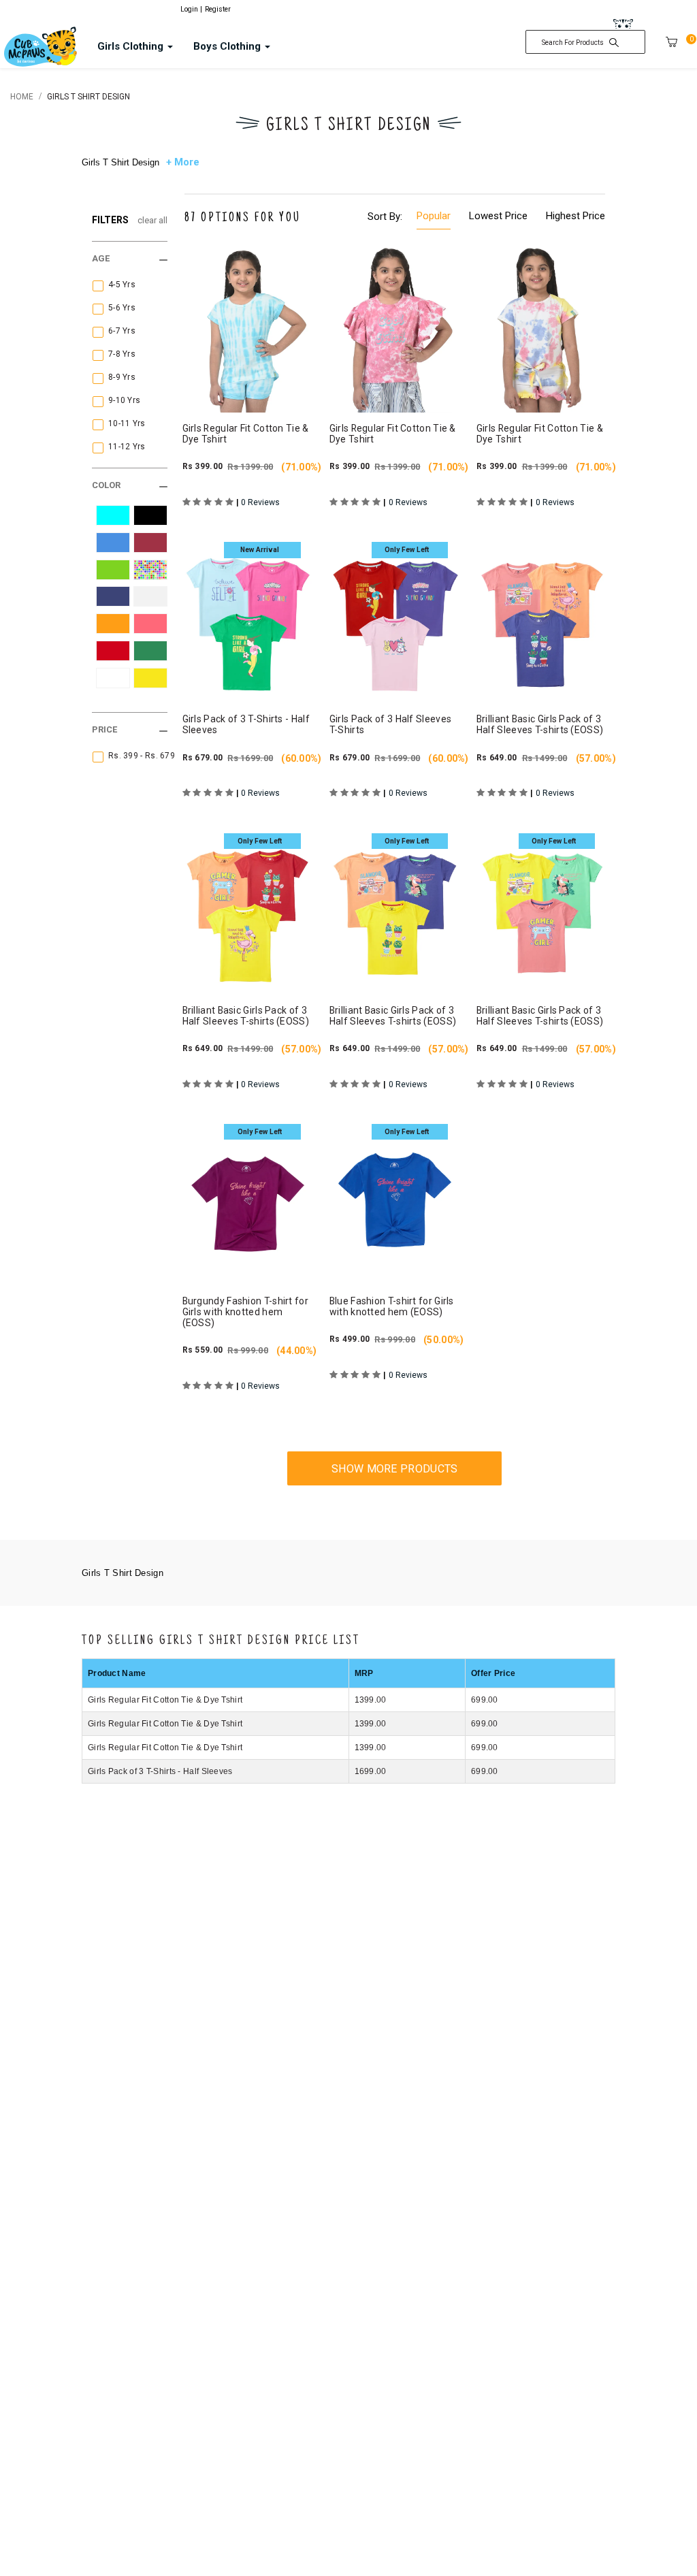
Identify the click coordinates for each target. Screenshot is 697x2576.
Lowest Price (498, 216)
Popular (434, 216)
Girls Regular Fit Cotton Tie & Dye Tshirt (165, 1700)
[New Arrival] (248, 619)
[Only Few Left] (395, 619)
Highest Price (576, 216)
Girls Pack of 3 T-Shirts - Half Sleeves (160, 1771)
